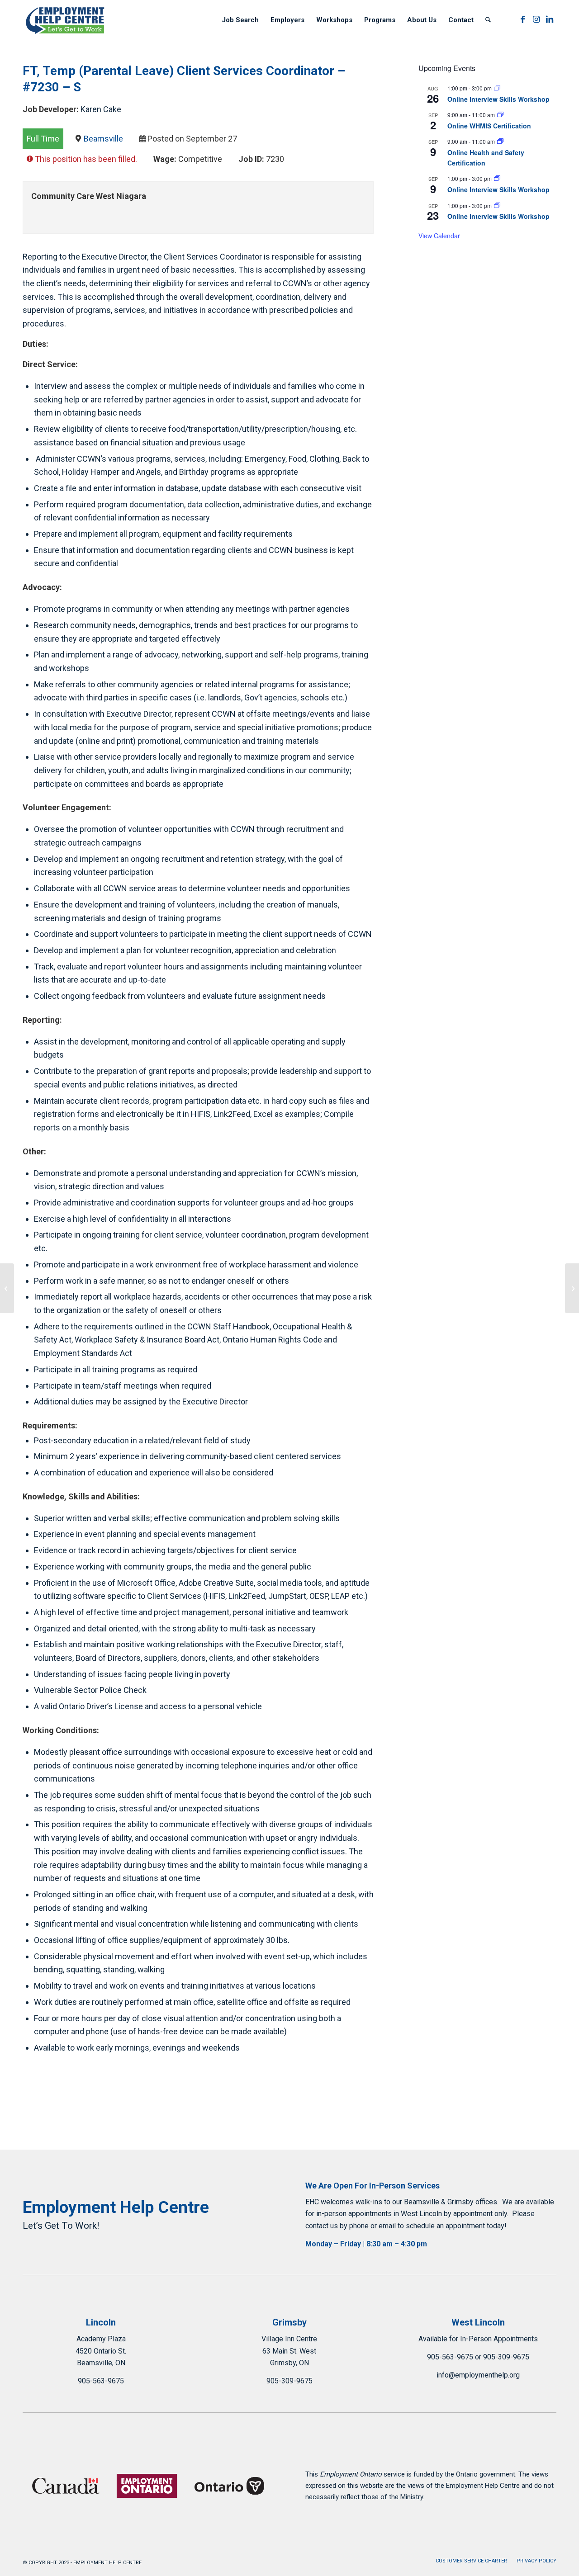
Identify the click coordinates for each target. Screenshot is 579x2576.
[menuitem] (240, 20)
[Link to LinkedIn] (550, 19)
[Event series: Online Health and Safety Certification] (500, 141)
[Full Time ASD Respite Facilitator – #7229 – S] (7, 1288)
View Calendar (439, 236)
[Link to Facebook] (522, 19)
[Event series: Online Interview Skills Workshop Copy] (497, 88)
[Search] (488, 20)
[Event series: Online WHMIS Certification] (500, 115)
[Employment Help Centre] (66, 20)
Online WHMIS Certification (489, 126)
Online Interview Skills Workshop (498, 99)
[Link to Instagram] (536, 19)
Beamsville (103, 139)
